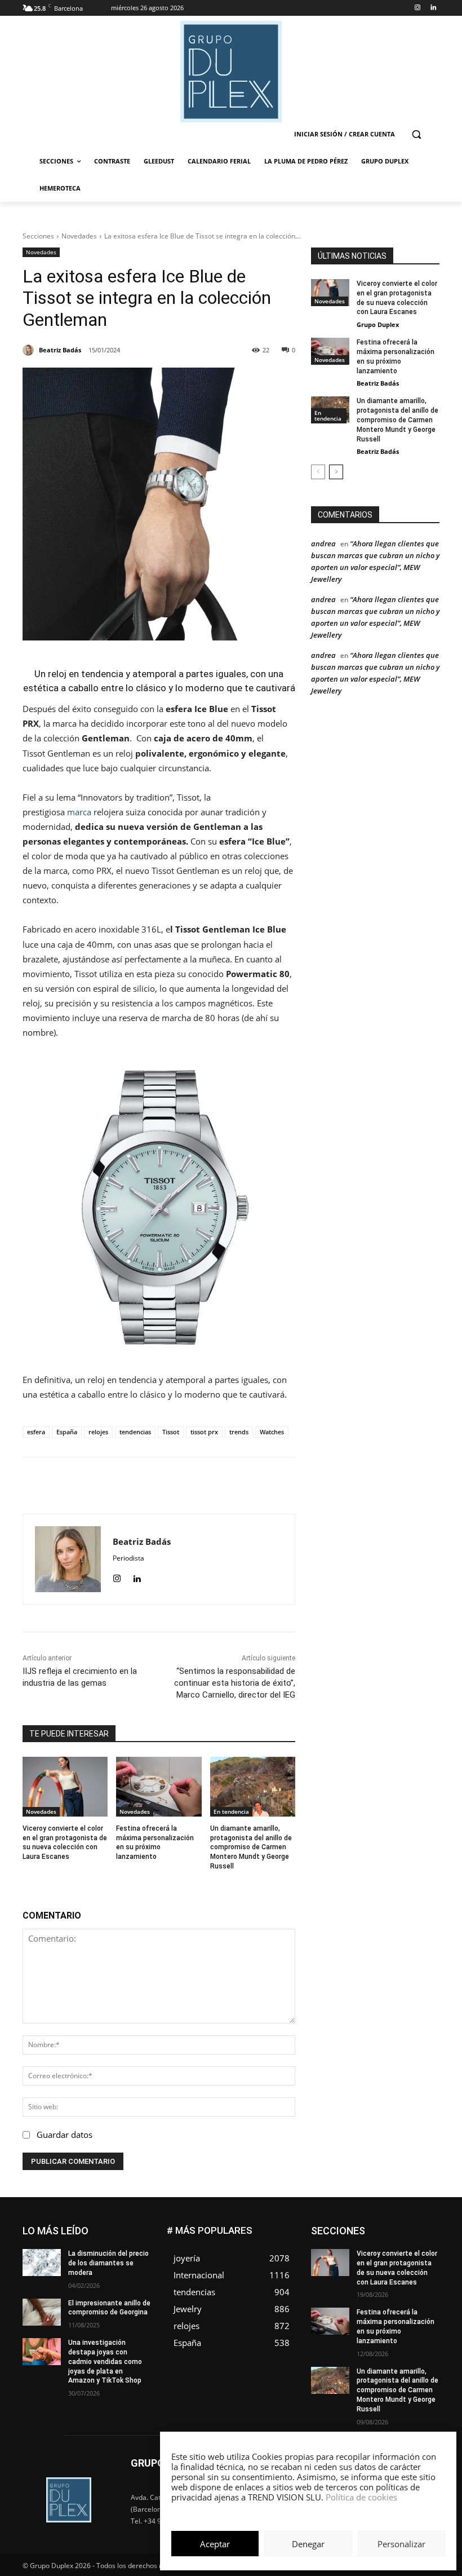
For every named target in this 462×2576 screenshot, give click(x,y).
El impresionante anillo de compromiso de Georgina (109, 2308)
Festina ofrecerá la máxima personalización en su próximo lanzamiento (155, 1842)
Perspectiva (421, 2294)
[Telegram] (238, 1486)
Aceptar (215, 2544)
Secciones (38, 236)
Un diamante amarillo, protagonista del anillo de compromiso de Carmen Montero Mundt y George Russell (251, 1847)
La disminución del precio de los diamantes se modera (108, 2263)
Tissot (171, 1432)
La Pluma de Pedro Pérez (399, 2269)
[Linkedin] (433, 8)
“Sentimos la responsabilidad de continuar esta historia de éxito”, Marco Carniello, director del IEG (235, 1683)
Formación (366, 2261)
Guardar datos (65, 2135)
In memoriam (418, 2261)
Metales (389, 2277)
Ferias (430, 2252)
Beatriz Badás (378, 383)
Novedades (79, 236)
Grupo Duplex (378, 324)
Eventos (427, 2244)
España (67, 1432)
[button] (416, 134)
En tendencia (231, 1811)
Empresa (370, 2235)
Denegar (308, 2544)
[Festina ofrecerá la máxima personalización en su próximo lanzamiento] (159, 1787)
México (428, 2277)
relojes (98, 1432)
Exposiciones (384, 2252)
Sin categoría (375, 2311)
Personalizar (401, 2544)
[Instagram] (417, 8)
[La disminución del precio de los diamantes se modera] (42, 2263)
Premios (378, 2303)
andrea (323, 544)
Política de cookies (361, 2497)
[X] (161, 1486)
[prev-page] (318, 472)
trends (239, 1432)
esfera (36, 1432)
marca (79, 812)
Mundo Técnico (363, 2286)
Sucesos (425, 2311)
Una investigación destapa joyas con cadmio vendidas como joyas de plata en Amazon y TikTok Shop (105, 2361)
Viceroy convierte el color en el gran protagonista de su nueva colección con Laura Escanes (65, 1842)
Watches (272, 1432)
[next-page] (336, 472)
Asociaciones (369, 2227)
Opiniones (372, 2294)
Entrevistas (382, 2244)
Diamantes (422, 2227)
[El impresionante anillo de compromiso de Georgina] (42, 2312)
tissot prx (204, 1432)
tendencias (135, 1432)
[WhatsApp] (186, 1486)
